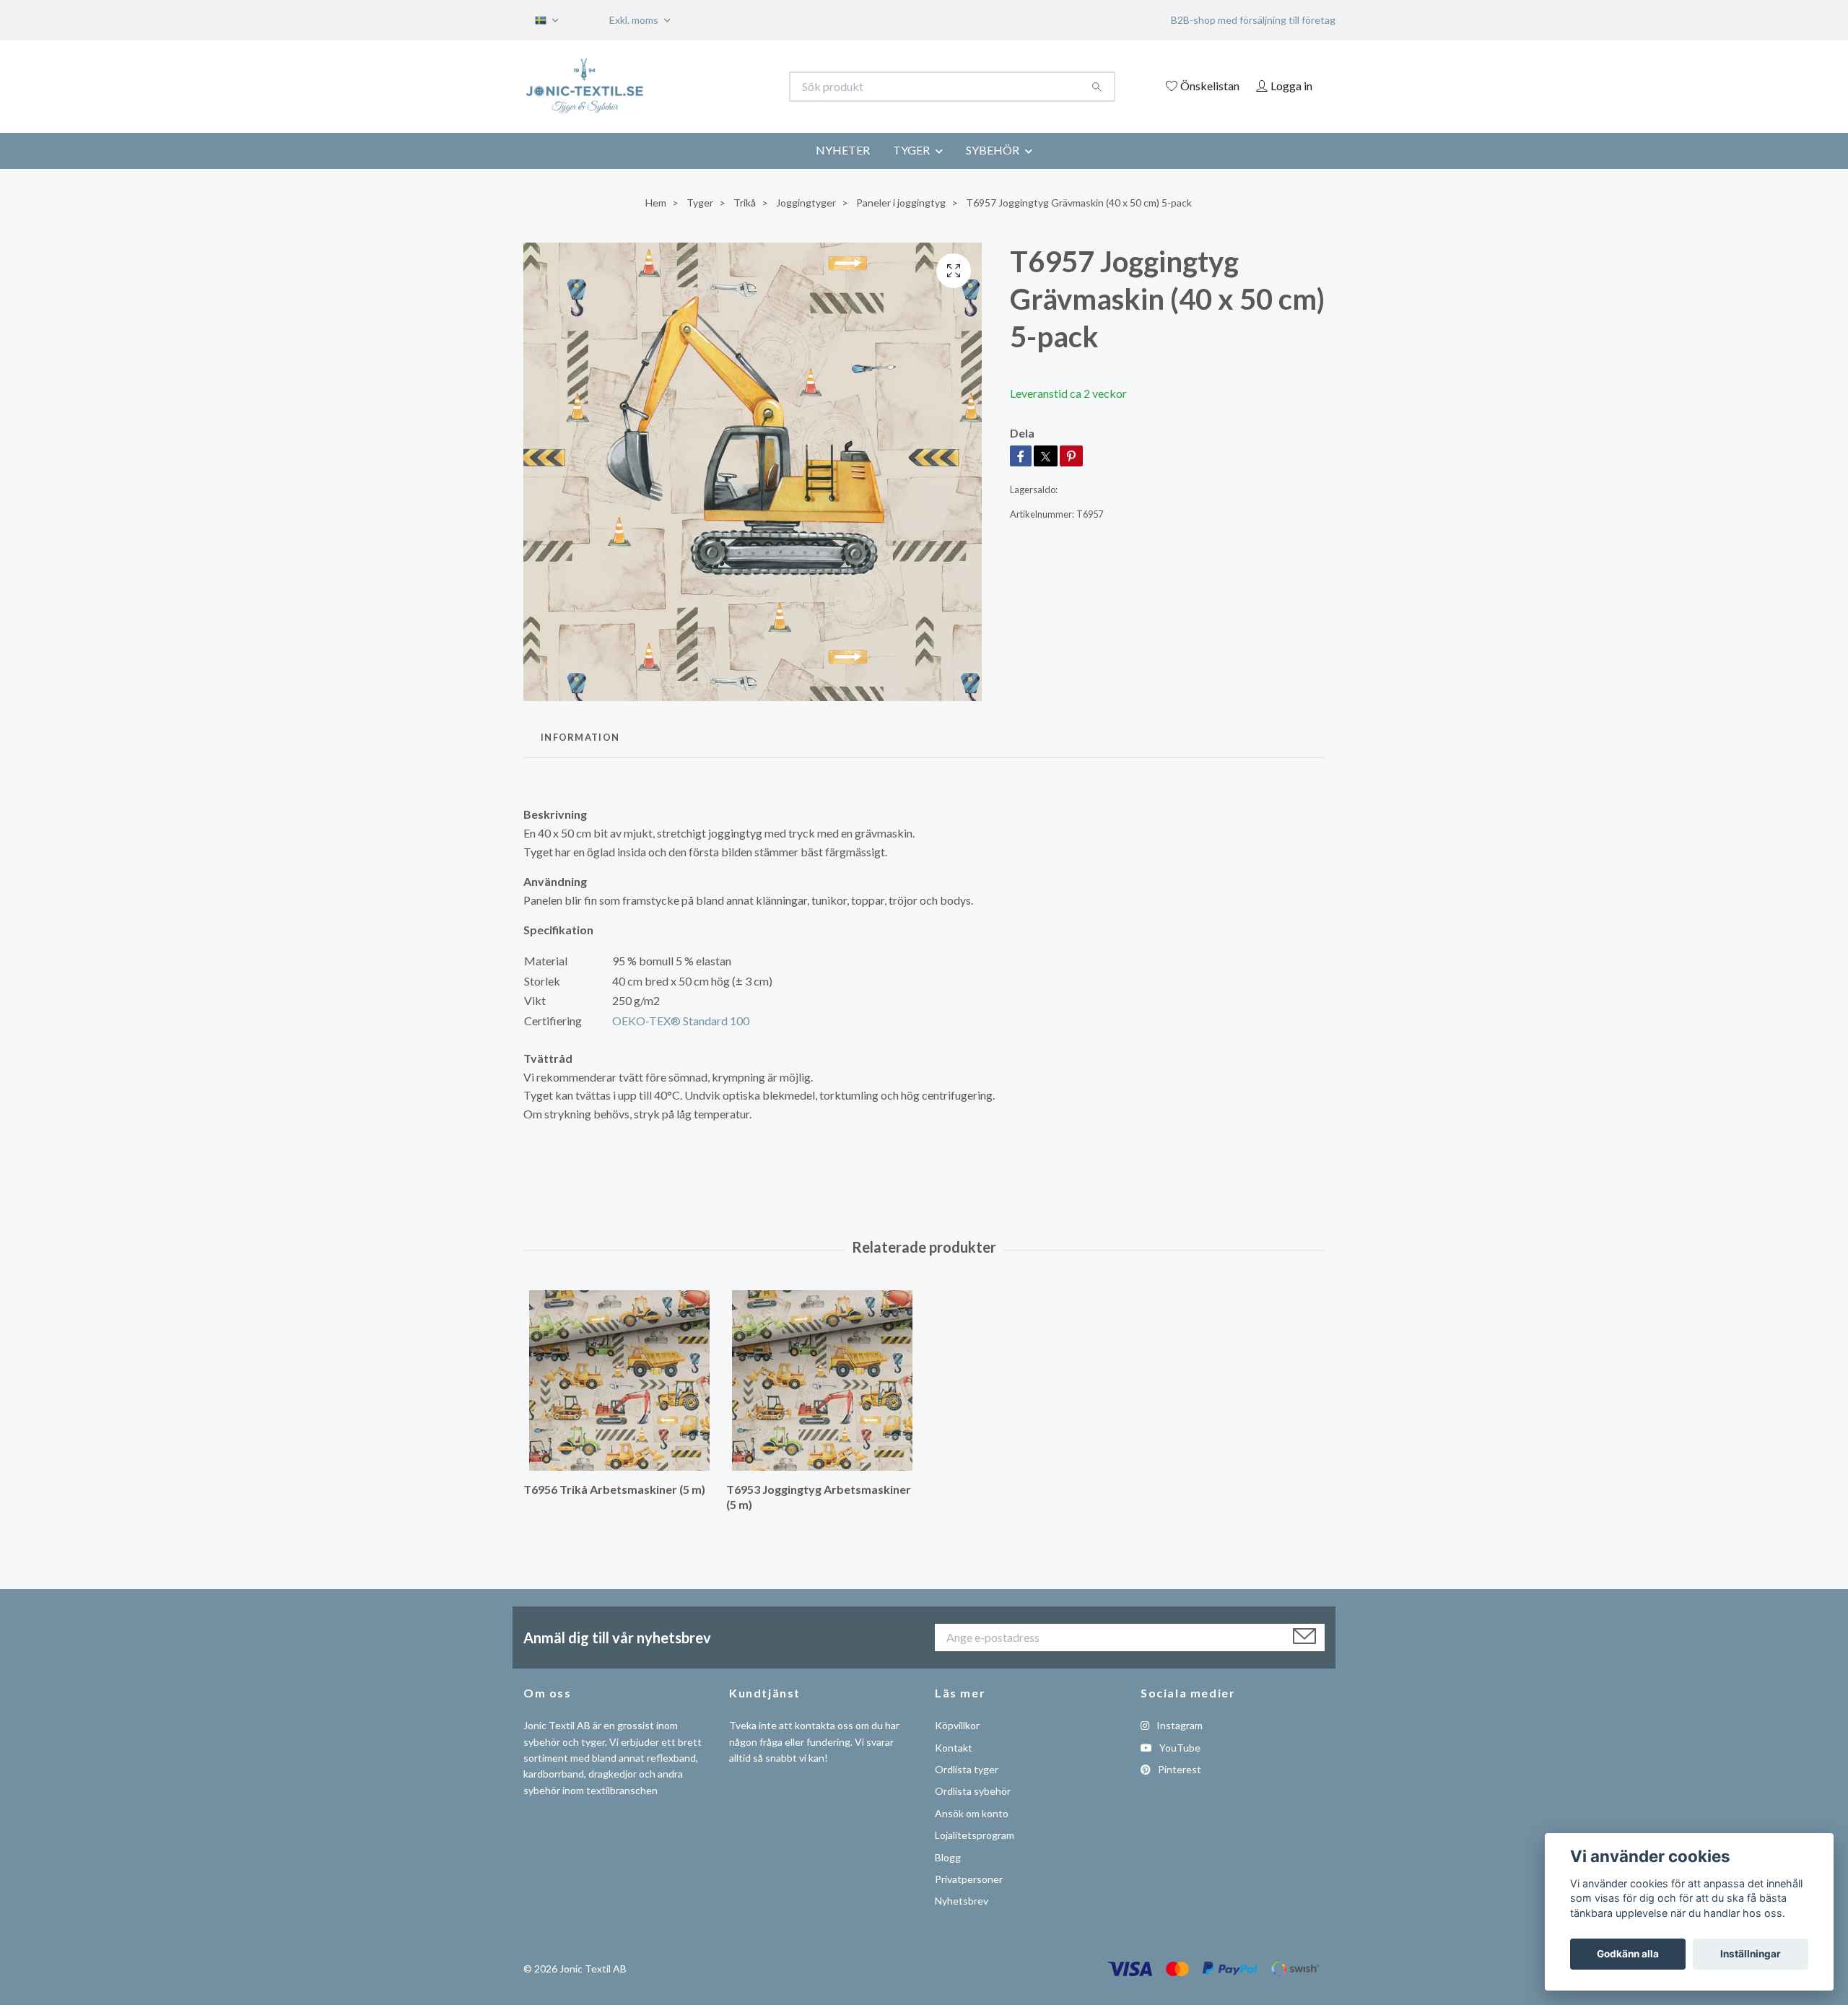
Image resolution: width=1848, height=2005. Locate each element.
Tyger (700, 203)
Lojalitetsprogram (975, 1835)
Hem (656, 203)
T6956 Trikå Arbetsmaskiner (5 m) (614, 1489)
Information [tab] (580, 737)
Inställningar (1751, 1954)
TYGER (911, 150)
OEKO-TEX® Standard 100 (681, 1021)
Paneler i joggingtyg (901, 203)
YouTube (1179, 1748)
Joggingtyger (806, 203)
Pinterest (1178, 1769)
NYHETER (843, 150)
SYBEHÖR (993, 150)
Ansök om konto (972, 1813)
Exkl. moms (635, 20)
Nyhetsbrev (962, 1901)
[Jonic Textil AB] (724, 87)
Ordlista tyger (967, 1769)
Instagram (1178, 1725)
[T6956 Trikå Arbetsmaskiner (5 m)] (619, 1380)
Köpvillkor (957, 1725)
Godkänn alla (1628, 1954)
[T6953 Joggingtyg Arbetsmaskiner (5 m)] (822, 1380)
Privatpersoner (969, 1879)
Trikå (745, 203)
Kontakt (954, 1748)
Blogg (948, 1857)
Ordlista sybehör (973, 1791)
